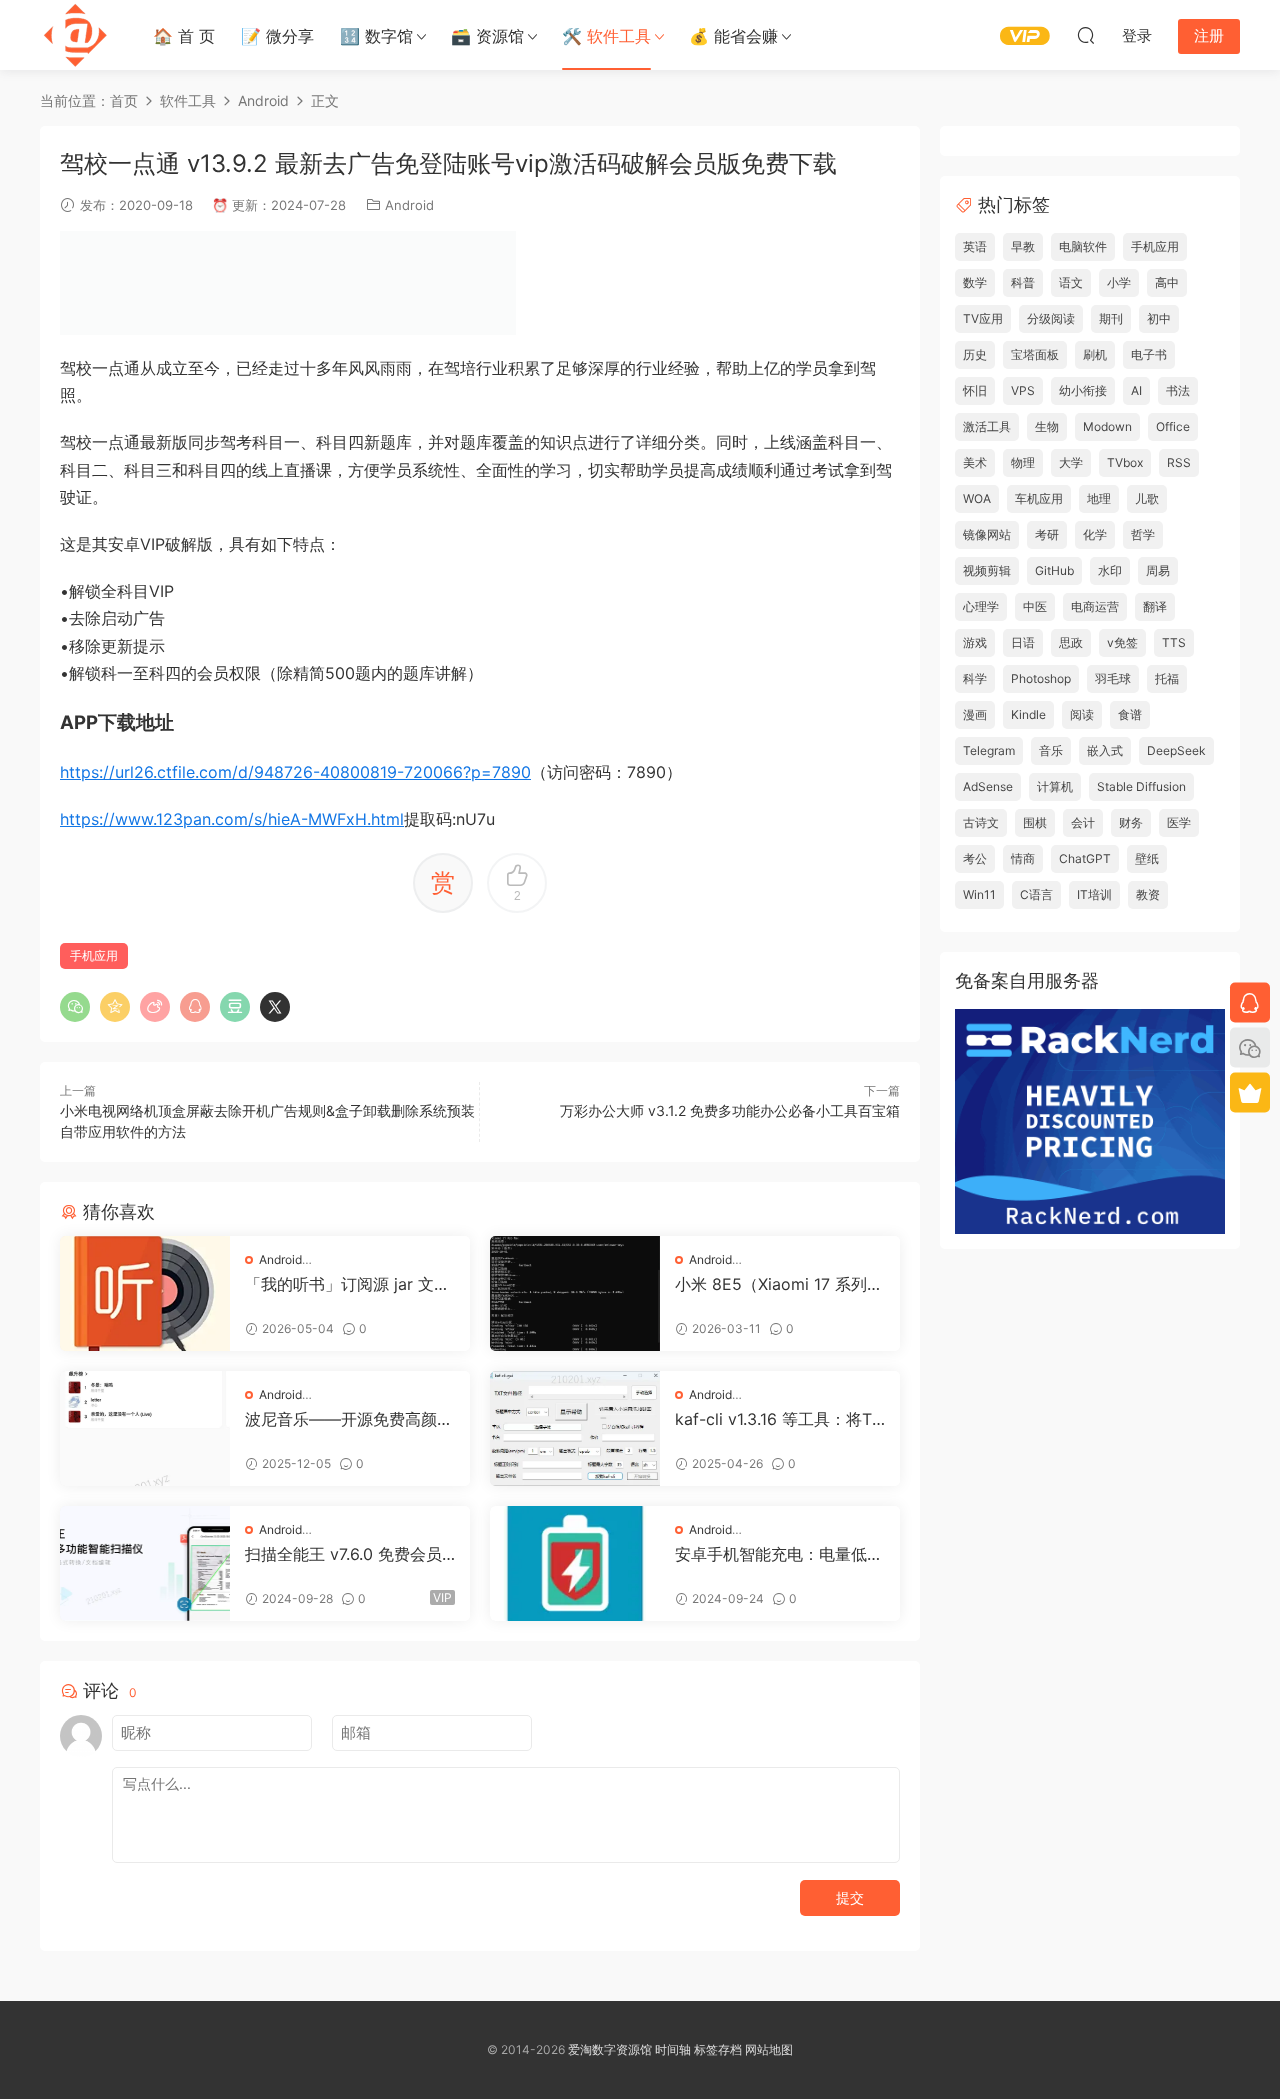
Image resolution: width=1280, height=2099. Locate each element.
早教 (1023, 246)
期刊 (1111, 318)
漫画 (975, 714)
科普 (1023, 282)
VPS (1023, 390)
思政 (1071, 642)
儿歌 (1147, 498)
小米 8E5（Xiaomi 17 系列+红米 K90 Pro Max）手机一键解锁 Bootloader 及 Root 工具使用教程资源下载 (780, 1284)
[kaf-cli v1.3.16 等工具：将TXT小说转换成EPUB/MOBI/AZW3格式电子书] (575, 1428)
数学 (975, 282)
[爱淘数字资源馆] (75, 35)
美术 (975, 462)
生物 (1047, 426)
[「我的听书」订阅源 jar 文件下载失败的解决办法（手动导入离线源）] (145, 1293)
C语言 (1036, 894)
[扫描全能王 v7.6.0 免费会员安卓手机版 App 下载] (145, 1563)
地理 (1099, 498)
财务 (1131, 822)
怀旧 (975, 390)
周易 (1158, 570)
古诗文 (981, 822)
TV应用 (983, 318)
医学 (1179, 822)
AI (1136, 390)
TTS (1174, 642)
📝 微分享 (277, 36)
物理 (1023, 462)
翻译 (1155, 606)
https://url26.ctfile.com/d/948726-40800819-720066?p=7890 (295, 772)
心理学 (981, 606)
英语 (975, 246)
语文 (1071, 282)
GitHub (1054, 570)
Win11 (979, 894)
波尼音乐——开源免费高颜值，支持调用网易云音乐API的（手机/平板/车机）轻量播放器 (347, 1419)
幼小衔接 (1083, 390)
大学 (1071, 462)
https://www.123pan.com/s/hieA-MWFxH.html (232, 819)
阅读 (1082, 714)
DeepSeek (1176, 750)
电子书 (1149, 354)
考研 (1047, 534)
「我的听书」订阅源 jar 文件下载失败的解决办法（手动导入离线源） (349, 1284)
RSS (1179, 462)
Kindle (1028, 714)
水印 (1110, 570)
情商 (1023, 858)
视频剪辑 (987, 570)
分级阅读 (1051, 318)
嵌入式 (1105, 750)
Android (409, 205)
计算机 (1055, 786)
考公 (975, 858)
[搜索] (1086, 35)
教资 (1148, 894)
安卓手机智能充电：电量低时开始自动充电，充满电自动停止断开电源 (779, 1554)
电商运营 (1095, 606)
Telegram (989, 750)
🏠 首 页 (184, 36)
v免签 (1122, 642)
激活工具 (987, 426)
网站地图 (769, 2049)
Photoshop (1041, 678)
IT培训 (1094, 894)
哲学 (1143, 534)
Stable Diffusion (1141, 786)
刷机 (1095, 354)
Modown (1107, 426)
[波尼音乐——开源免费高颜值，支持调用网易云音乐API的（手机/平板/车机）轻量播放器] (145, 1428)
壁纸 (1147, 858)
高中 (1167, 282)
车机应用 (1039, 498)
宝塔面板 (1035, 354)
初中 (1159, 318)
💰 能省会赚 (733, 36)
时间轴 (673, 2049)
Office (1173, 426)
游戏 (975, 642)
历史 (975, 354)
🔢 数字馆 (376, 36)
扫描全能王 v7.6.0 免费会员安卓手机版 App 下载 (343, 1554)
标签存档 (718, 2049)
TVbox (1125, 462)
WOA (977, 498)
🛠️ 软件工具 (606, 36)
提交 (850, 1897)
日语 (1023, 642)
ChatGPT (1085, 858)
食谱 (1130, 714)
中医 (1035, 606)
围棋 (1035, 822)
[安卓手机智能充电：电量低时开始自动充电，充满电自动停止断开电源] (575, 1563)
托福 (1167, 678)
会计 (1083, 822)
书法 (1178, 390)
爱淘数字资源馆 (610, 2049)
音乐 (1051, 750)
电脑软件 (1083, 246)
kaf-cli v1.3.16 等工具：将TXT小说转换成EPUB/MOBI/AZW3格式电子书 (778, 1419)
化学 (1095, 534)
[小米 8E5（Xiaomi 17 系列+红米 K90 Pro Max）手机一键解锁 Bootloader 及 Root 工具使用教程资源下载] (575, 1293)
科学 (975, 678)
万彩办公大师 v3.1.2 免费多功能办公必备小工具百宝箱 (730, 1110)
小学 (1119, 282)
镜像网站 (987, 534)
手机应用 (94, 955)
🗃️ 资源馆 (487, 36)
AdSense (988, 786)
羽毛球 (1113, 678)
